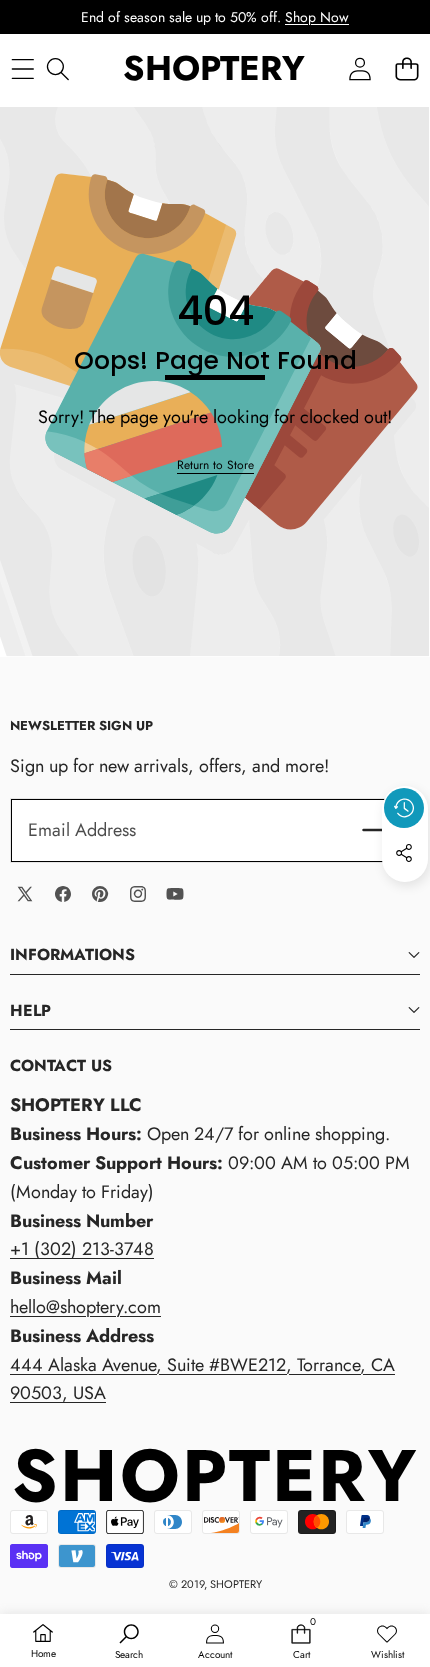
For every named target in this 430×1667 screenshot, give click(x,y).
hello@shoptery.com (85, 1307)
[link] (215, 465)
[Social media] (404, 853)
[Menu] (22, 69)
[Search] (57, 69)
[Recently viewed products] (404, 808)
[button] (406, 69)
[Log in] (359, 69)
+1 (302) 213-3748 (82, 1249)
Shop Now (317, 17)
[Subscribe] (378, 830)
